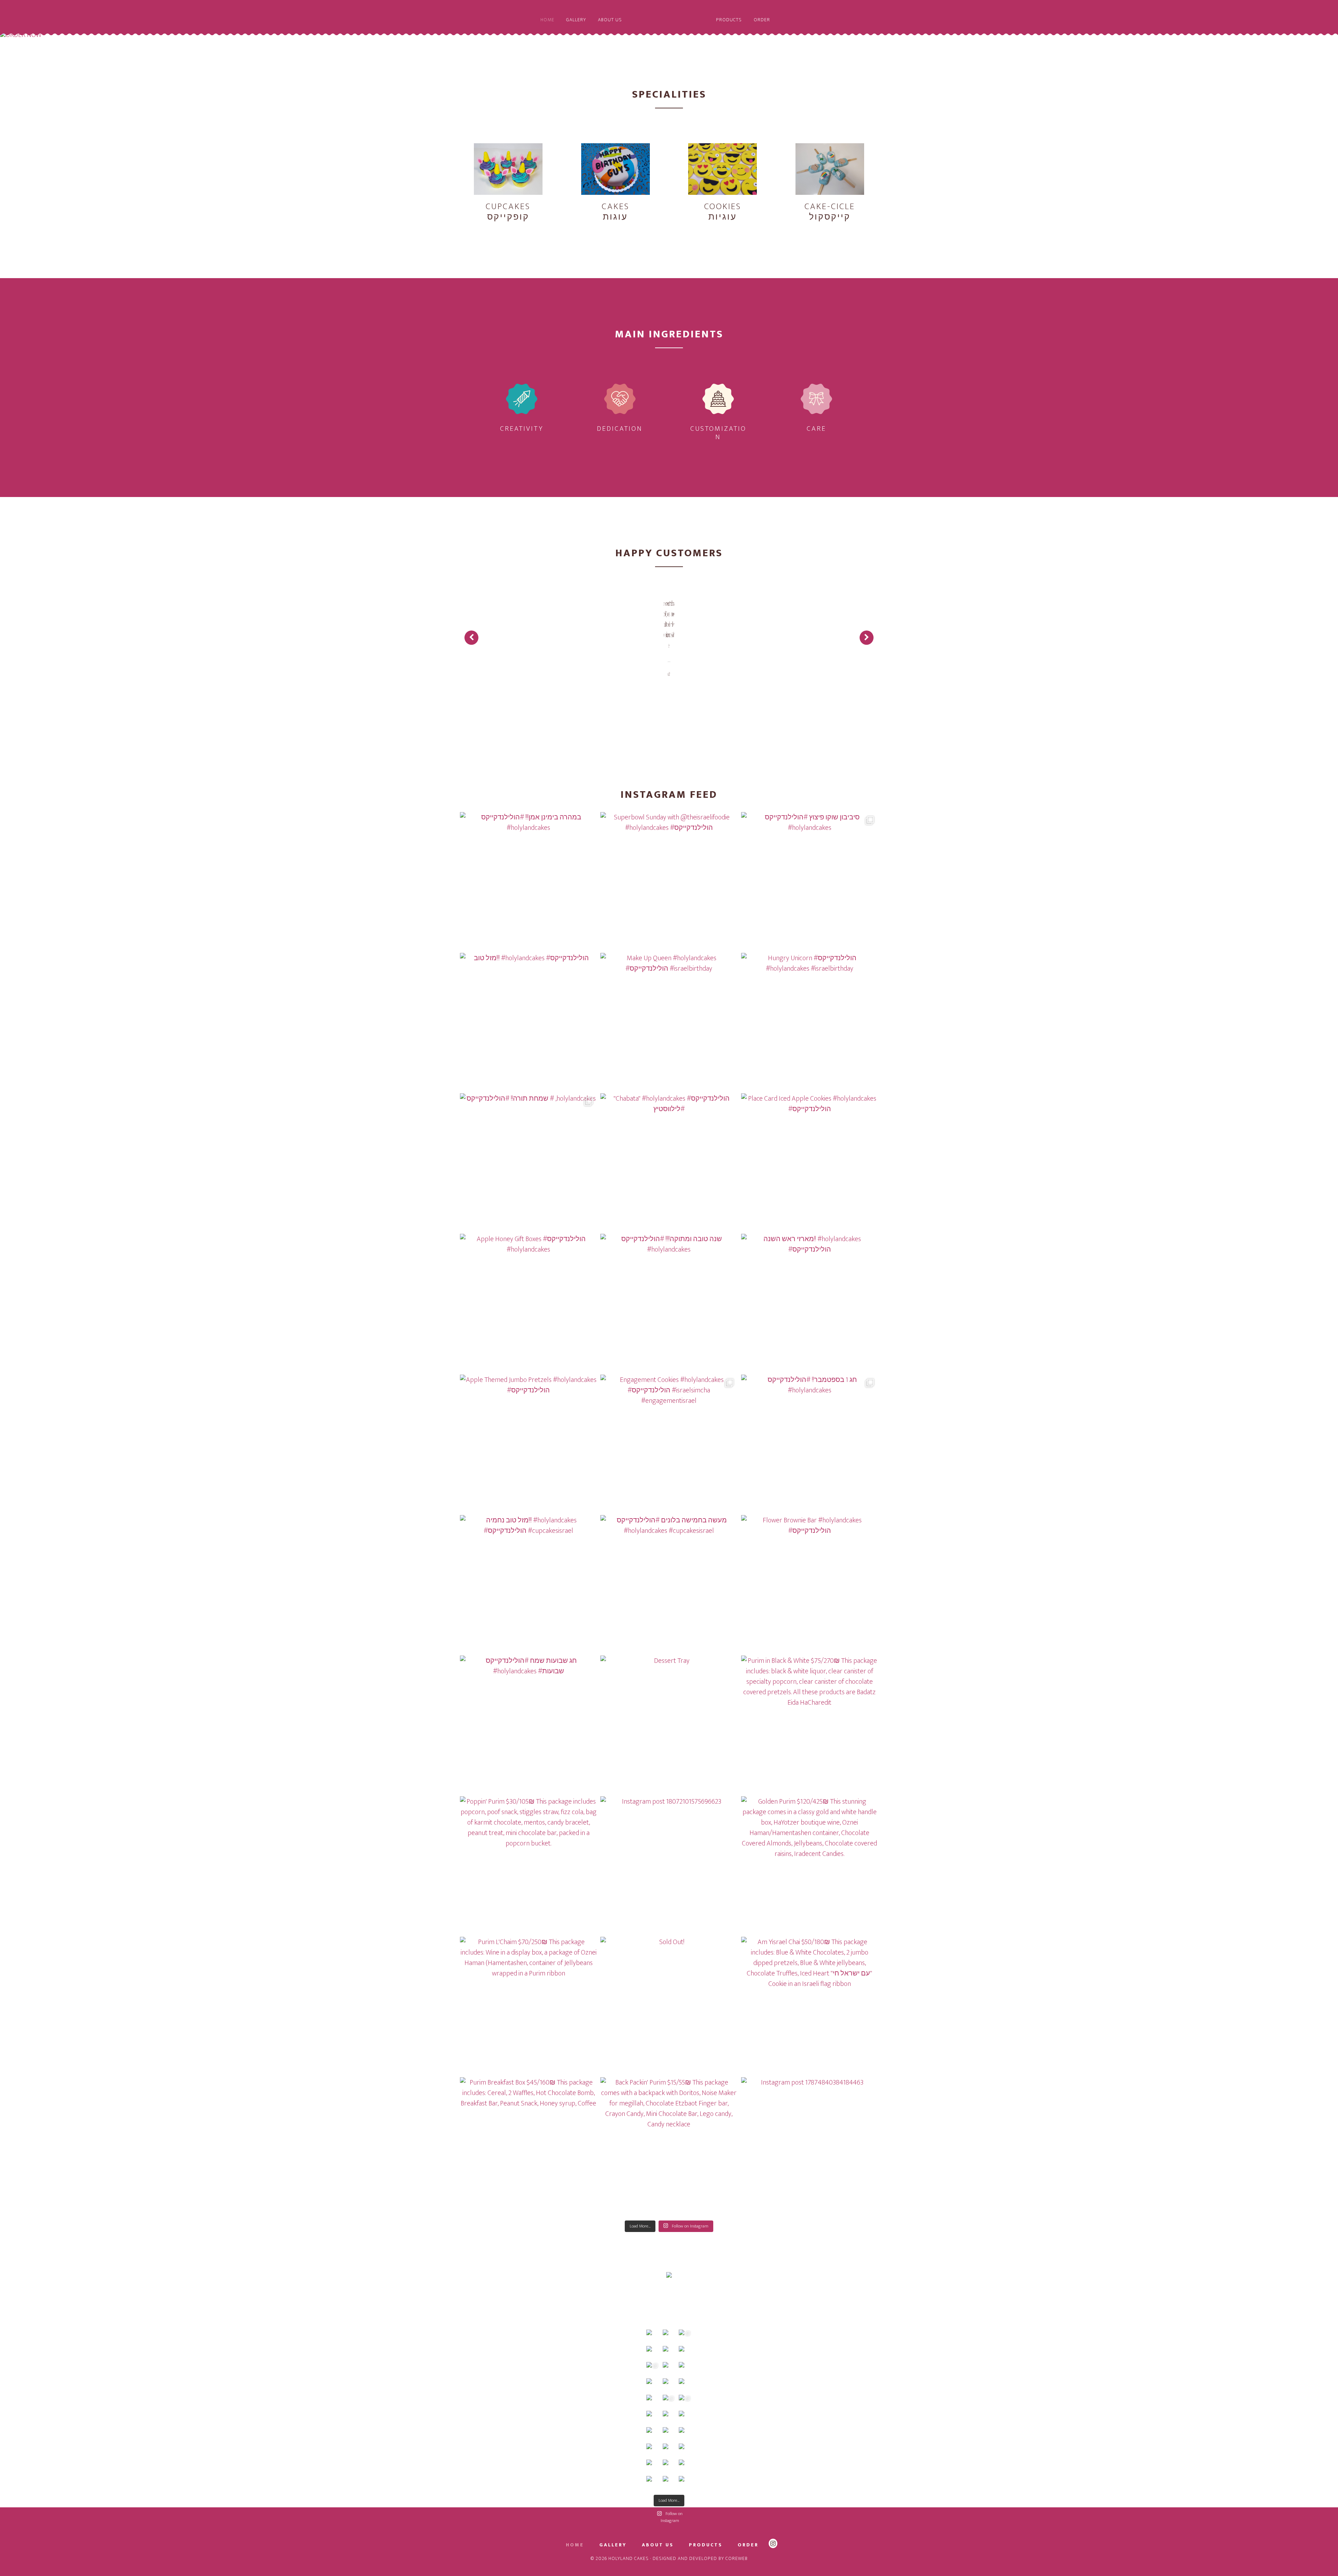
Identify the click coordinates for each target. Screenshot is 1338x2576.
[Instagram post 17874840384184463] (810, 2146)
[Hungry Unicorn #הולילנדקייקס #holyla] (810, 1021)
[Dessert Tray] (669, 1724)
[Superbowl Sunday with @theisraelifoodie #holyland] (669, 881)
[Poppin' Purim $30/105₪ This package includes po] (528, 1865)
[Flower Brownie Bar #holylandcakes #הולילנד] (810, 1584)
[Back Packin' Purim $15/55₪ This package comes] (669, 2146)
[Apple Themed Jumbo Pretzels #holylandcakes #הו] (528, 1443)
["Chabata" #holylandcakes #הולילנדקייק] (669, 1162)
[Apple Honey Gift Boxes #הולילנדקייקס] (528, 1302)
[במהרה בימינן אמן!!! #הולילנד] (528, 881)
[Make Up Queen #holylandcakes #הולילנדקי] (669, 1021)
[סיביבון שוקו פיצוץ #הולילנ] (810, 881)
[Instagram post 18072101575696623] (669, 1865)
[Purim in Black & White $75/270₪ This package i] (810, 1724)
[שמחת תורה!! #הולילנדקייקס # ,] (528, 1162)
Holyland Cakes (669, 31)
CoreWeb (737, 2558)
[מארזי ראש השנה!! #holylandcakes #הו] (810, 1302)
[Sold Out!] (669, 2005)
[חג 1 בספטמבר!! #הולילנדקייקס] (810, 1443)
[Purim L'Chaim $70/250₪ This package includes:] (528, 2005)
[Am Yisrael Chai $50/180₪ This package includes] (810, 2005)
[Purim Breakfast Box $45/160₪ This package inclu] (528, 2146)
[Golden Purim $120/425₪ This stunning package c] (810, 1865)
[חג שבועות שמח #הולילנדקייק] (528, 1724)
